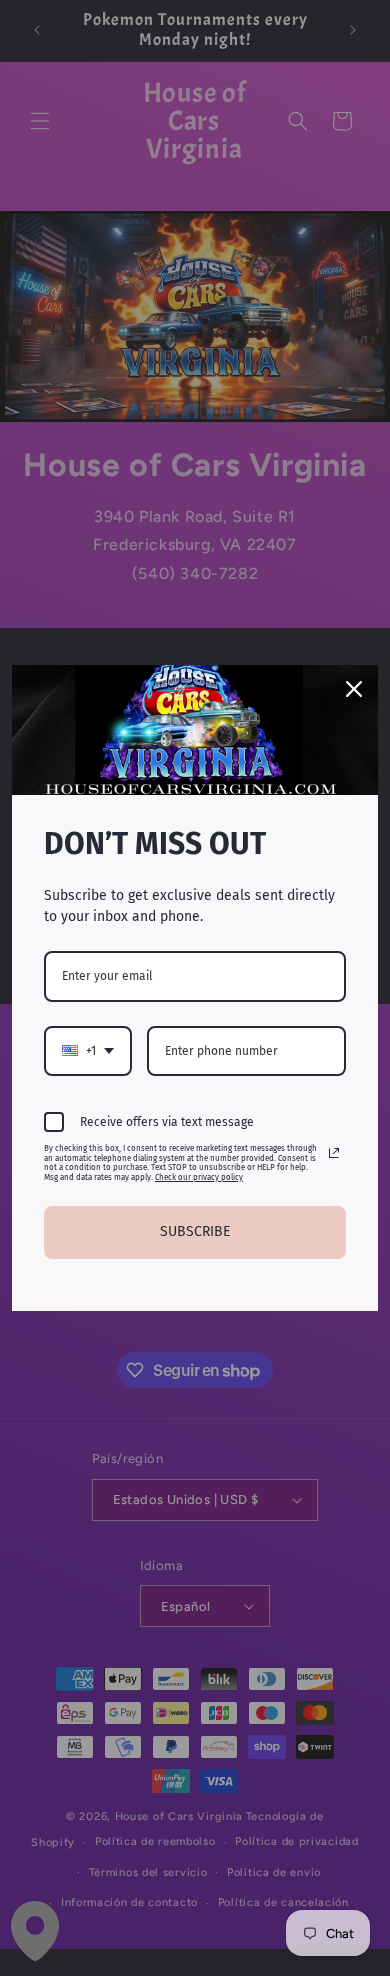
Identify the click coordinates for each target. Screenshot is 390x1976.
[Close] (354, 689)
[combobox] (88, 1051)
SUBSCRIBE (195, 1231)
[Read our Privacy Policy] (334, 1153)
